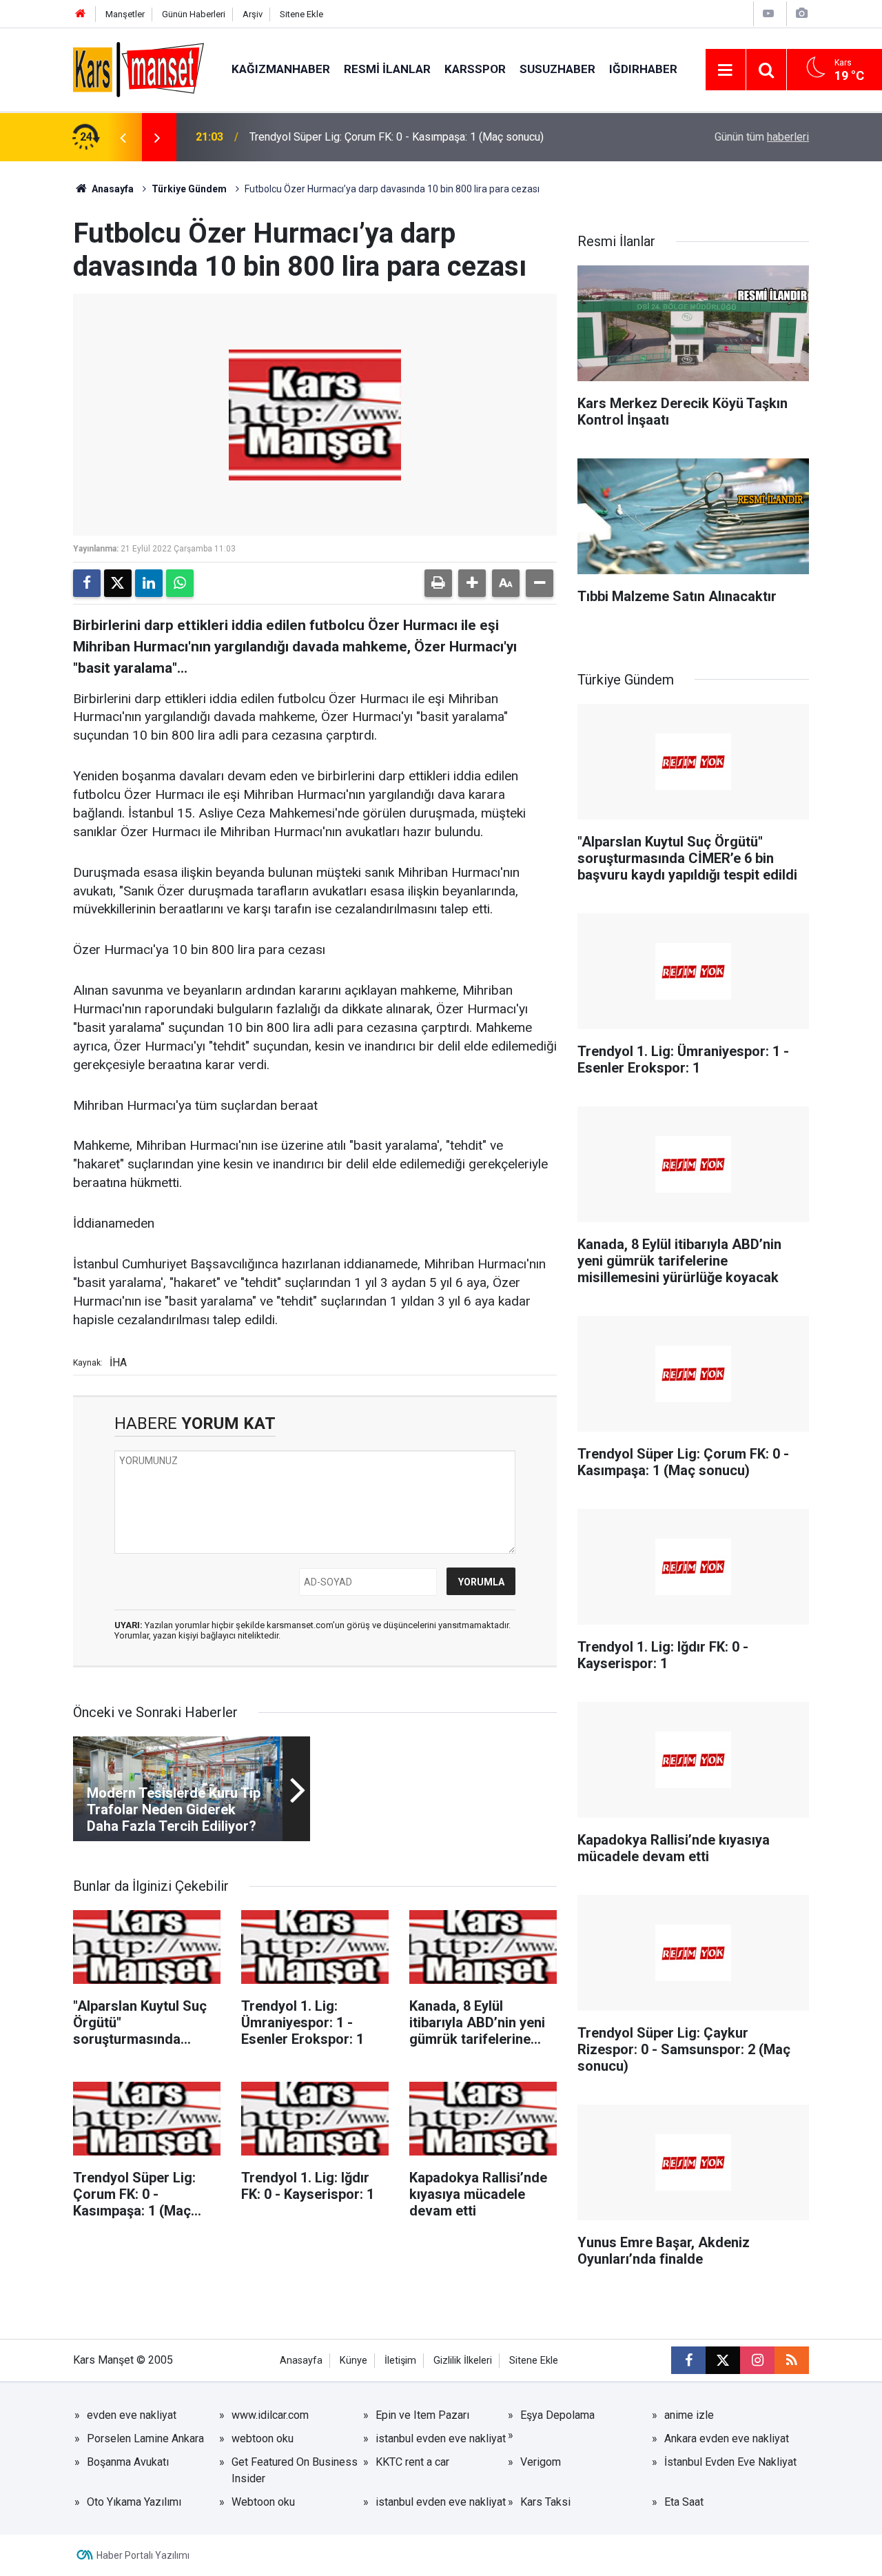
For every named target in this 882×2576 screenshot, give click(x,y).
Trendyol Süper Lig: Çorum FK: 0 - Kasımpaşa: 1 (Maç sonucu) (397, 137)
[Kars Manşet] (139, 69)
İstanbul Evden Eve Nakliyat (730, 2462)
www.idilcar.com (270, 2415)
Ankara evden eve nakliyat (727, 2438)
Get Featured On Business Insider (295, 2470)
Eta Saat (684, 2502)
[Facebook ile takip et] (688, 2360)
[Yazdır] (438, 583)
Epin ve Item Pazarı (422, 2415)
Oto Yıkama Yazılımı (134, 2502)
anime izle (689, 2415)
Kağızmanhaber (281, 69)
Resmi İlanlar (387, 69)
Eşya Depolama (557, 2415)
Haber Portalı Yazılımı (143, 2555)
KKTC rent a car (412, 2462)
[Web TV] (768, 13)
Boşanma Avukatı (128, 2462)
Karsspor (475, 69)
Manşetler (125, 14)
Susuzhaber (557, 69)
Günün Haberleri (194, 14)
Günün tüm (762, 137)
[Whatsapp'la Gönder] (180, 583)
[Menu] (726, 70)
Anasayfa (112, 189)
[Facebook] (87, 583)
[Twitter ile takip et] (723, 2360)
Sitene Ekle (301, 14)
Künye (353, 2361)
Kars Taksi (545, 2502)
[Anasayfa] (81, 14)
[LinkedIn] (149, 583)
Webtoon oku (263, 2502)
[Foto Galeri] (801, 13)
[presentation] (123, 137)
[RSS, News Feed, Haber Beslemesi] (792, 2360)
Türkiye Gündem (189, 189)
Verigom (541, 2462)
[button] (472, 583)
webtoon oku (263, 2438)
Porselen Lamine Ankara (145, 2438)
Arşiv (253, 14)
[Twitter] (118, 583)
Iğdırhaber (643, 69)
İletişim (400, 2361)
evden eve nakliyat (132, 2415)
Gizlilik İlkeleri (463, 2361)
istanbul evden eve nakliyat (441, 2438)
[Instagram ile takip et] (757, 2360)
